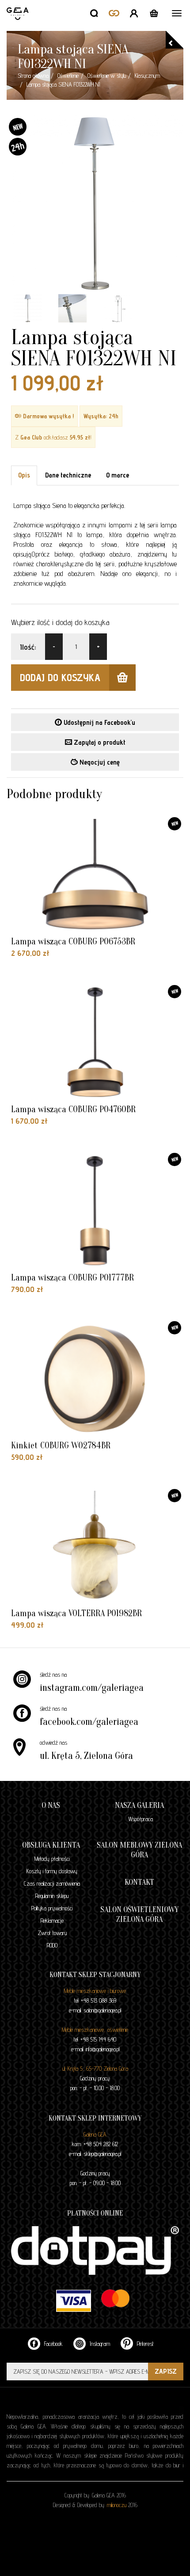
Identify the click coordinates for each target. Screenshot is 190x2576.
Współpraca (141, 1819)
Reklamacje (52, 1921)
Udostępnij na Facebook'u (99, 722)
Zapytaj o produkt (99, 742)
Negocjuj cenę (99, 762)
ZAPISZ (166, 2371)
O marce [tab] (118, 475)
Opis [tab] (24, 475)
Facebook (53, 2344)
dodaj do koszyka (60, 677)
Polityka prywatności (52, 1908)
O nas (51, 1805)
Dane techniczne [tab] (68, 475)
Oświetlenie (68, 76)
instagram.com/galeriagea (92, 1688)
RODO (52, 1945)
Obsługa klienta (51, 1845)
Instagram (99, 2344)
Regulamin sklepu (52, 1896)
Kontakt (139, 1882)
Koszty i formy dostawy (52, 1871)
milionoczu (117, 2505)
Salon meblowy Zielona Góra (139, 1850)
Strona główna (33, 76)
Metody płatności (52, 1859)
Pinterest (144, 2344)
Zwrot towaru (52, 1933)
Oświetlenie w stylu (107, 76)
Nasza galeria (139, 1805)
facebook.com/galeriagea (89, 1722)
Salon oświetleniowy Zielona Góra (139, 1915)
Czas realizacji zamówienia (52, 1883)
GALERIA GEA (19, 24)
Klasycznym (147, 76)
